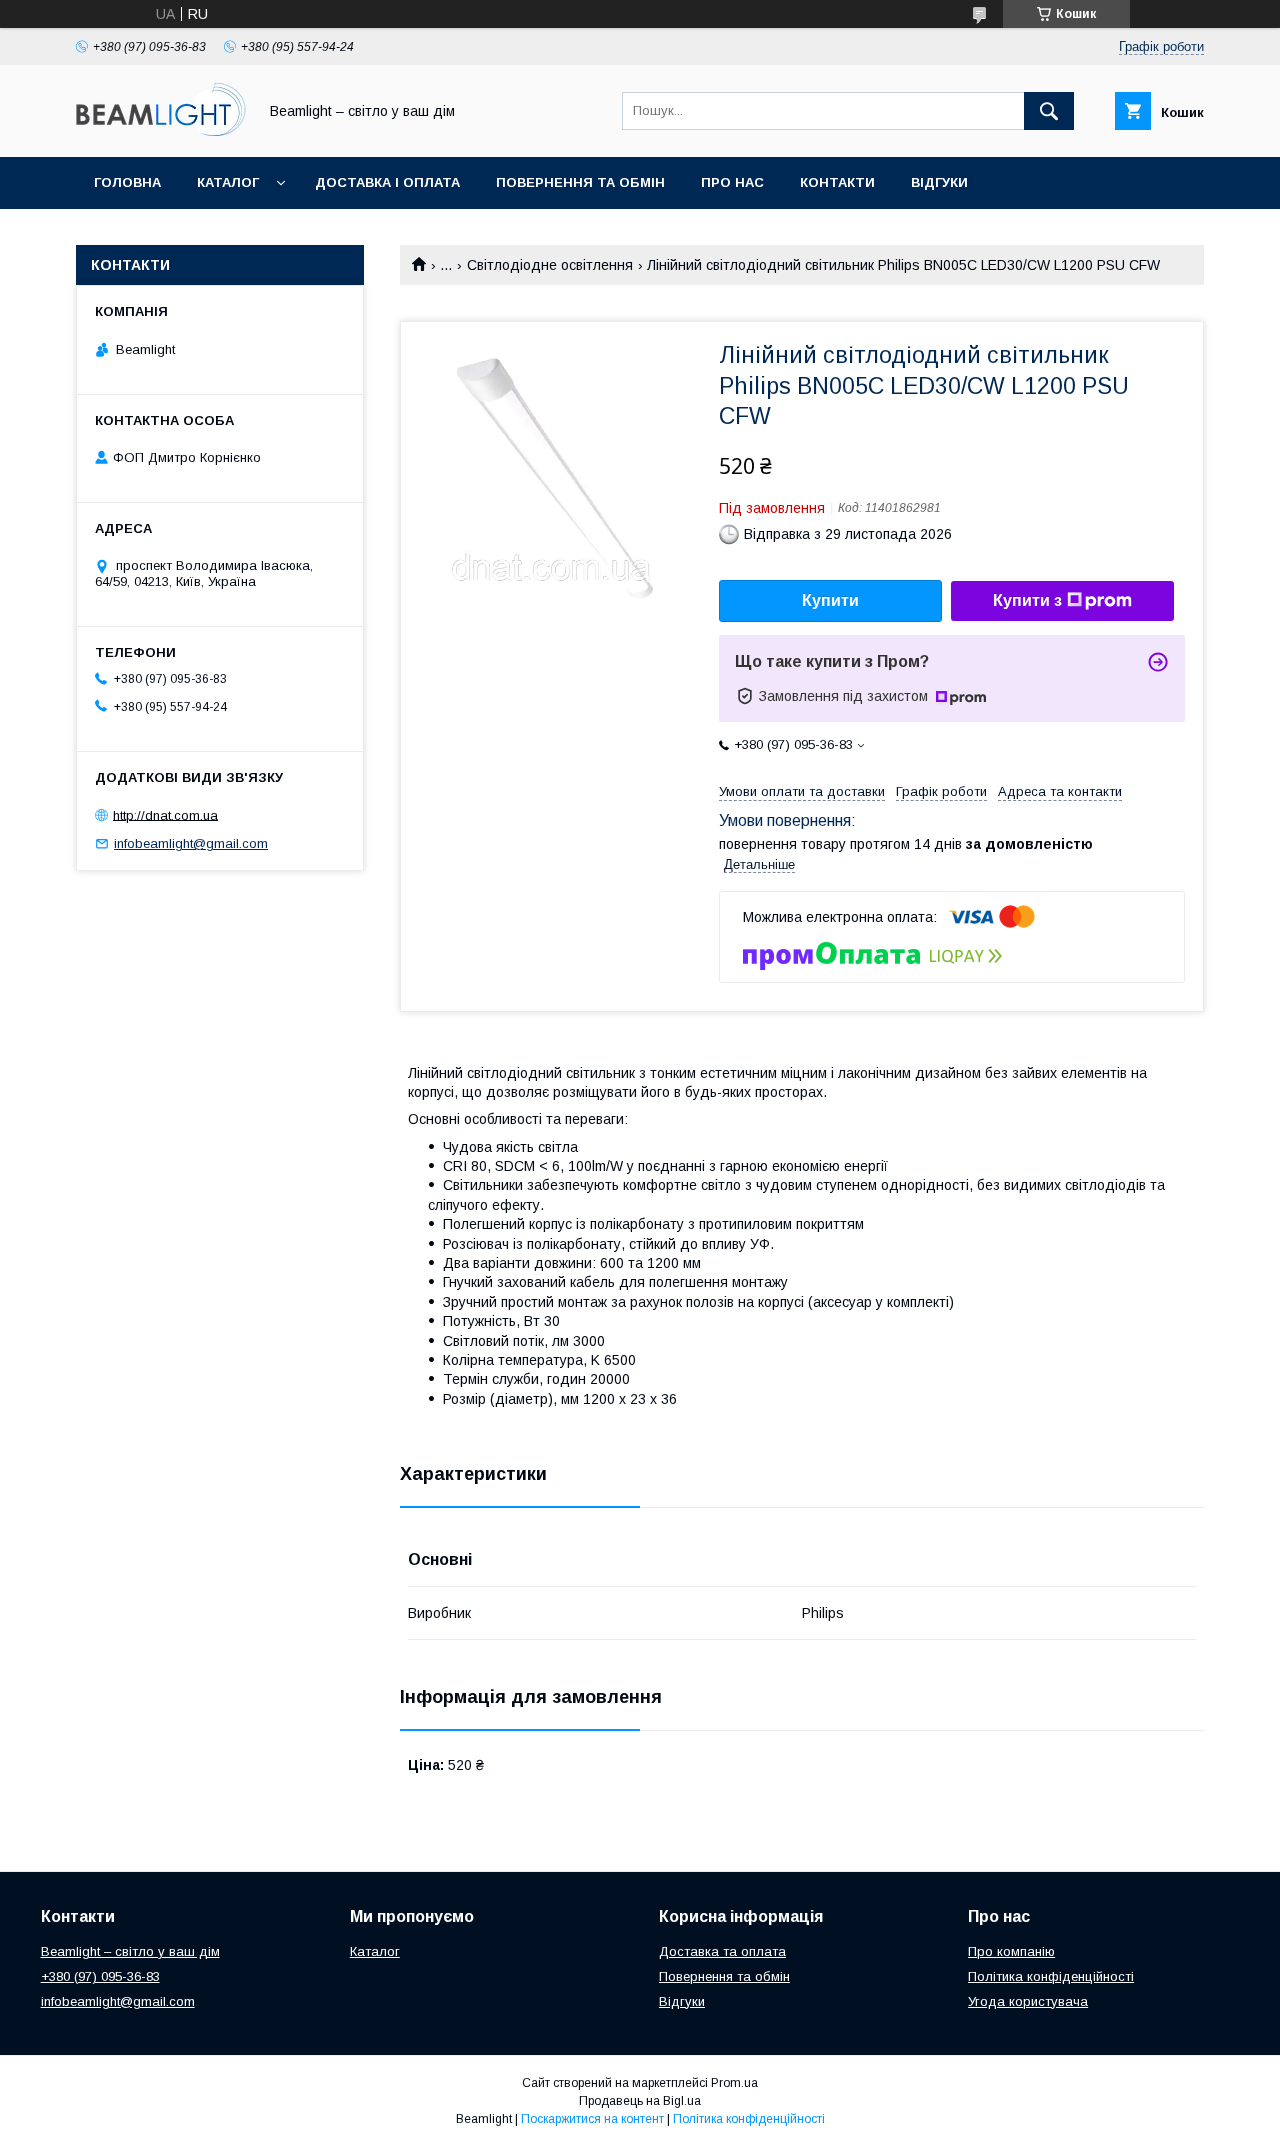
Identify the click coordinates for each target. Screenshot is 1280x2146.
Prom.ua (734, 2083)
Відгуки (939, 182)
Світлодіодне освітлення (550, 265)
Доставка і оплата (387, 182)
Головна (127, 182)
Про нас (732, 182)
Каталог (228, 182)
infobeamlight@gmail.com (191, 843)
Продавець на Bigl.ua (640, 2101)
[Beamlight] (161, 131)
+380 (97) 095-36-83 (100, 1976)
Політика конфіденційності (1051, 1976)
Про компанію (1011, 1951)
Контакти (837, 182)
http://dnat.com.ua (165, 814)
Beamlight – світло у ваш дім (130, 1951)
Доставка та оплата (722, 1951)
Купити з (1027, 600)
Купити (830, 600)
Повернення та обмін (580, 182)
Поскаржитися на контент (592, 2119)
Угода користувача (1028, 2001)
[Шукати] (1049, 111)
